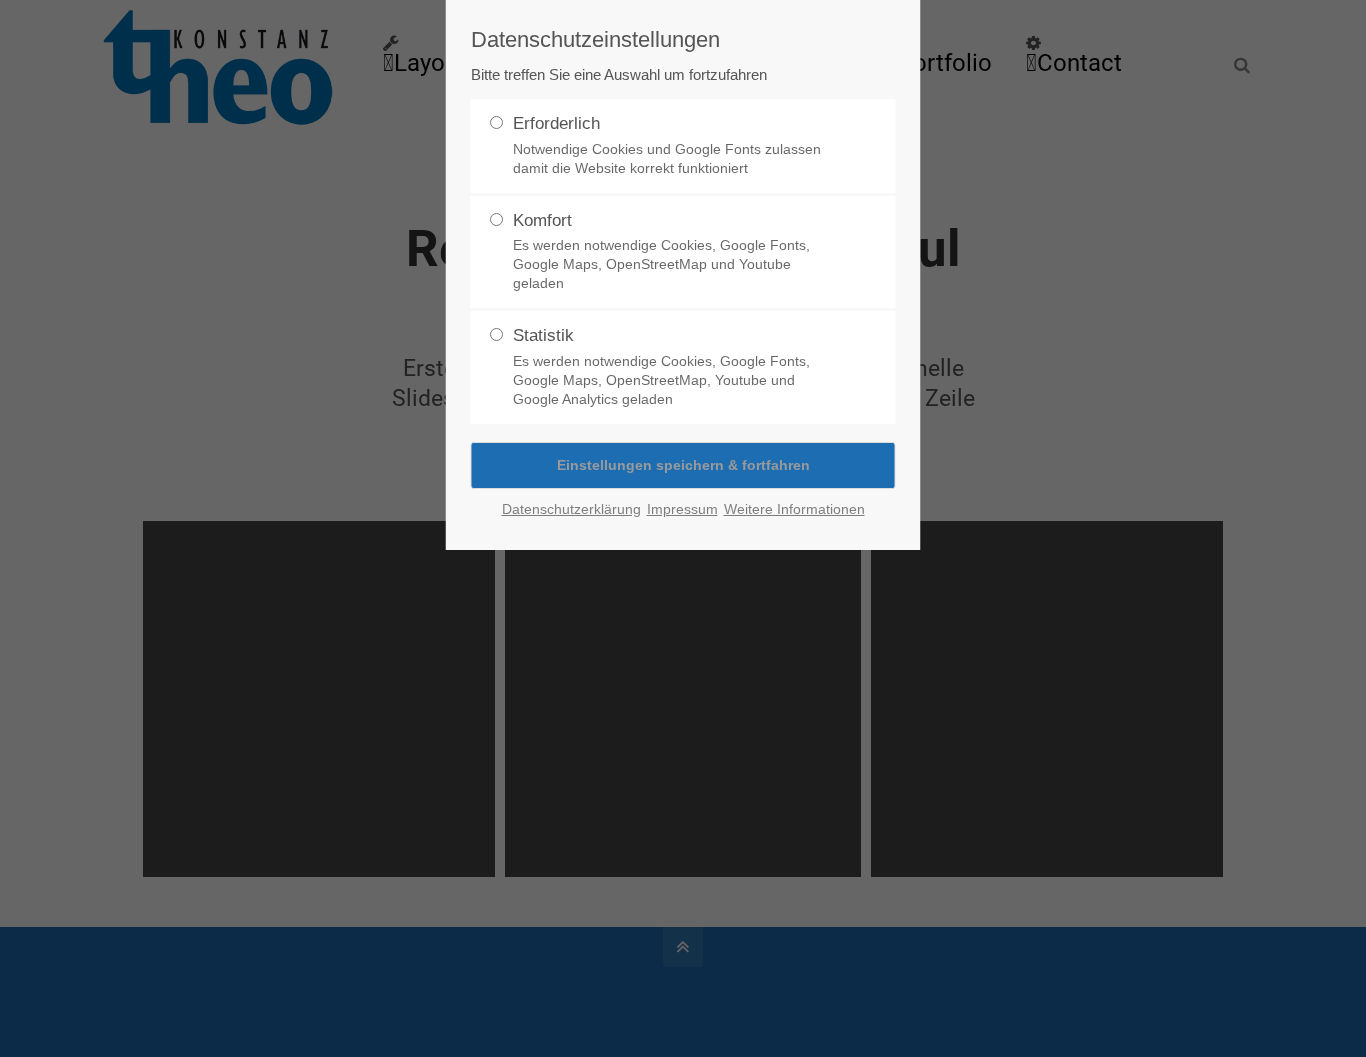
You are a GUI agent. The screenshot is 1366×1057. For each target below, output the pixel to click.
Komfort (661, 251)
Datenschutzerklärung (571, 509)
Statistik (661, 366)
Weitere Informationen (794, 509)
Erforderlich (667, 145)
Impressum (682, 509)
